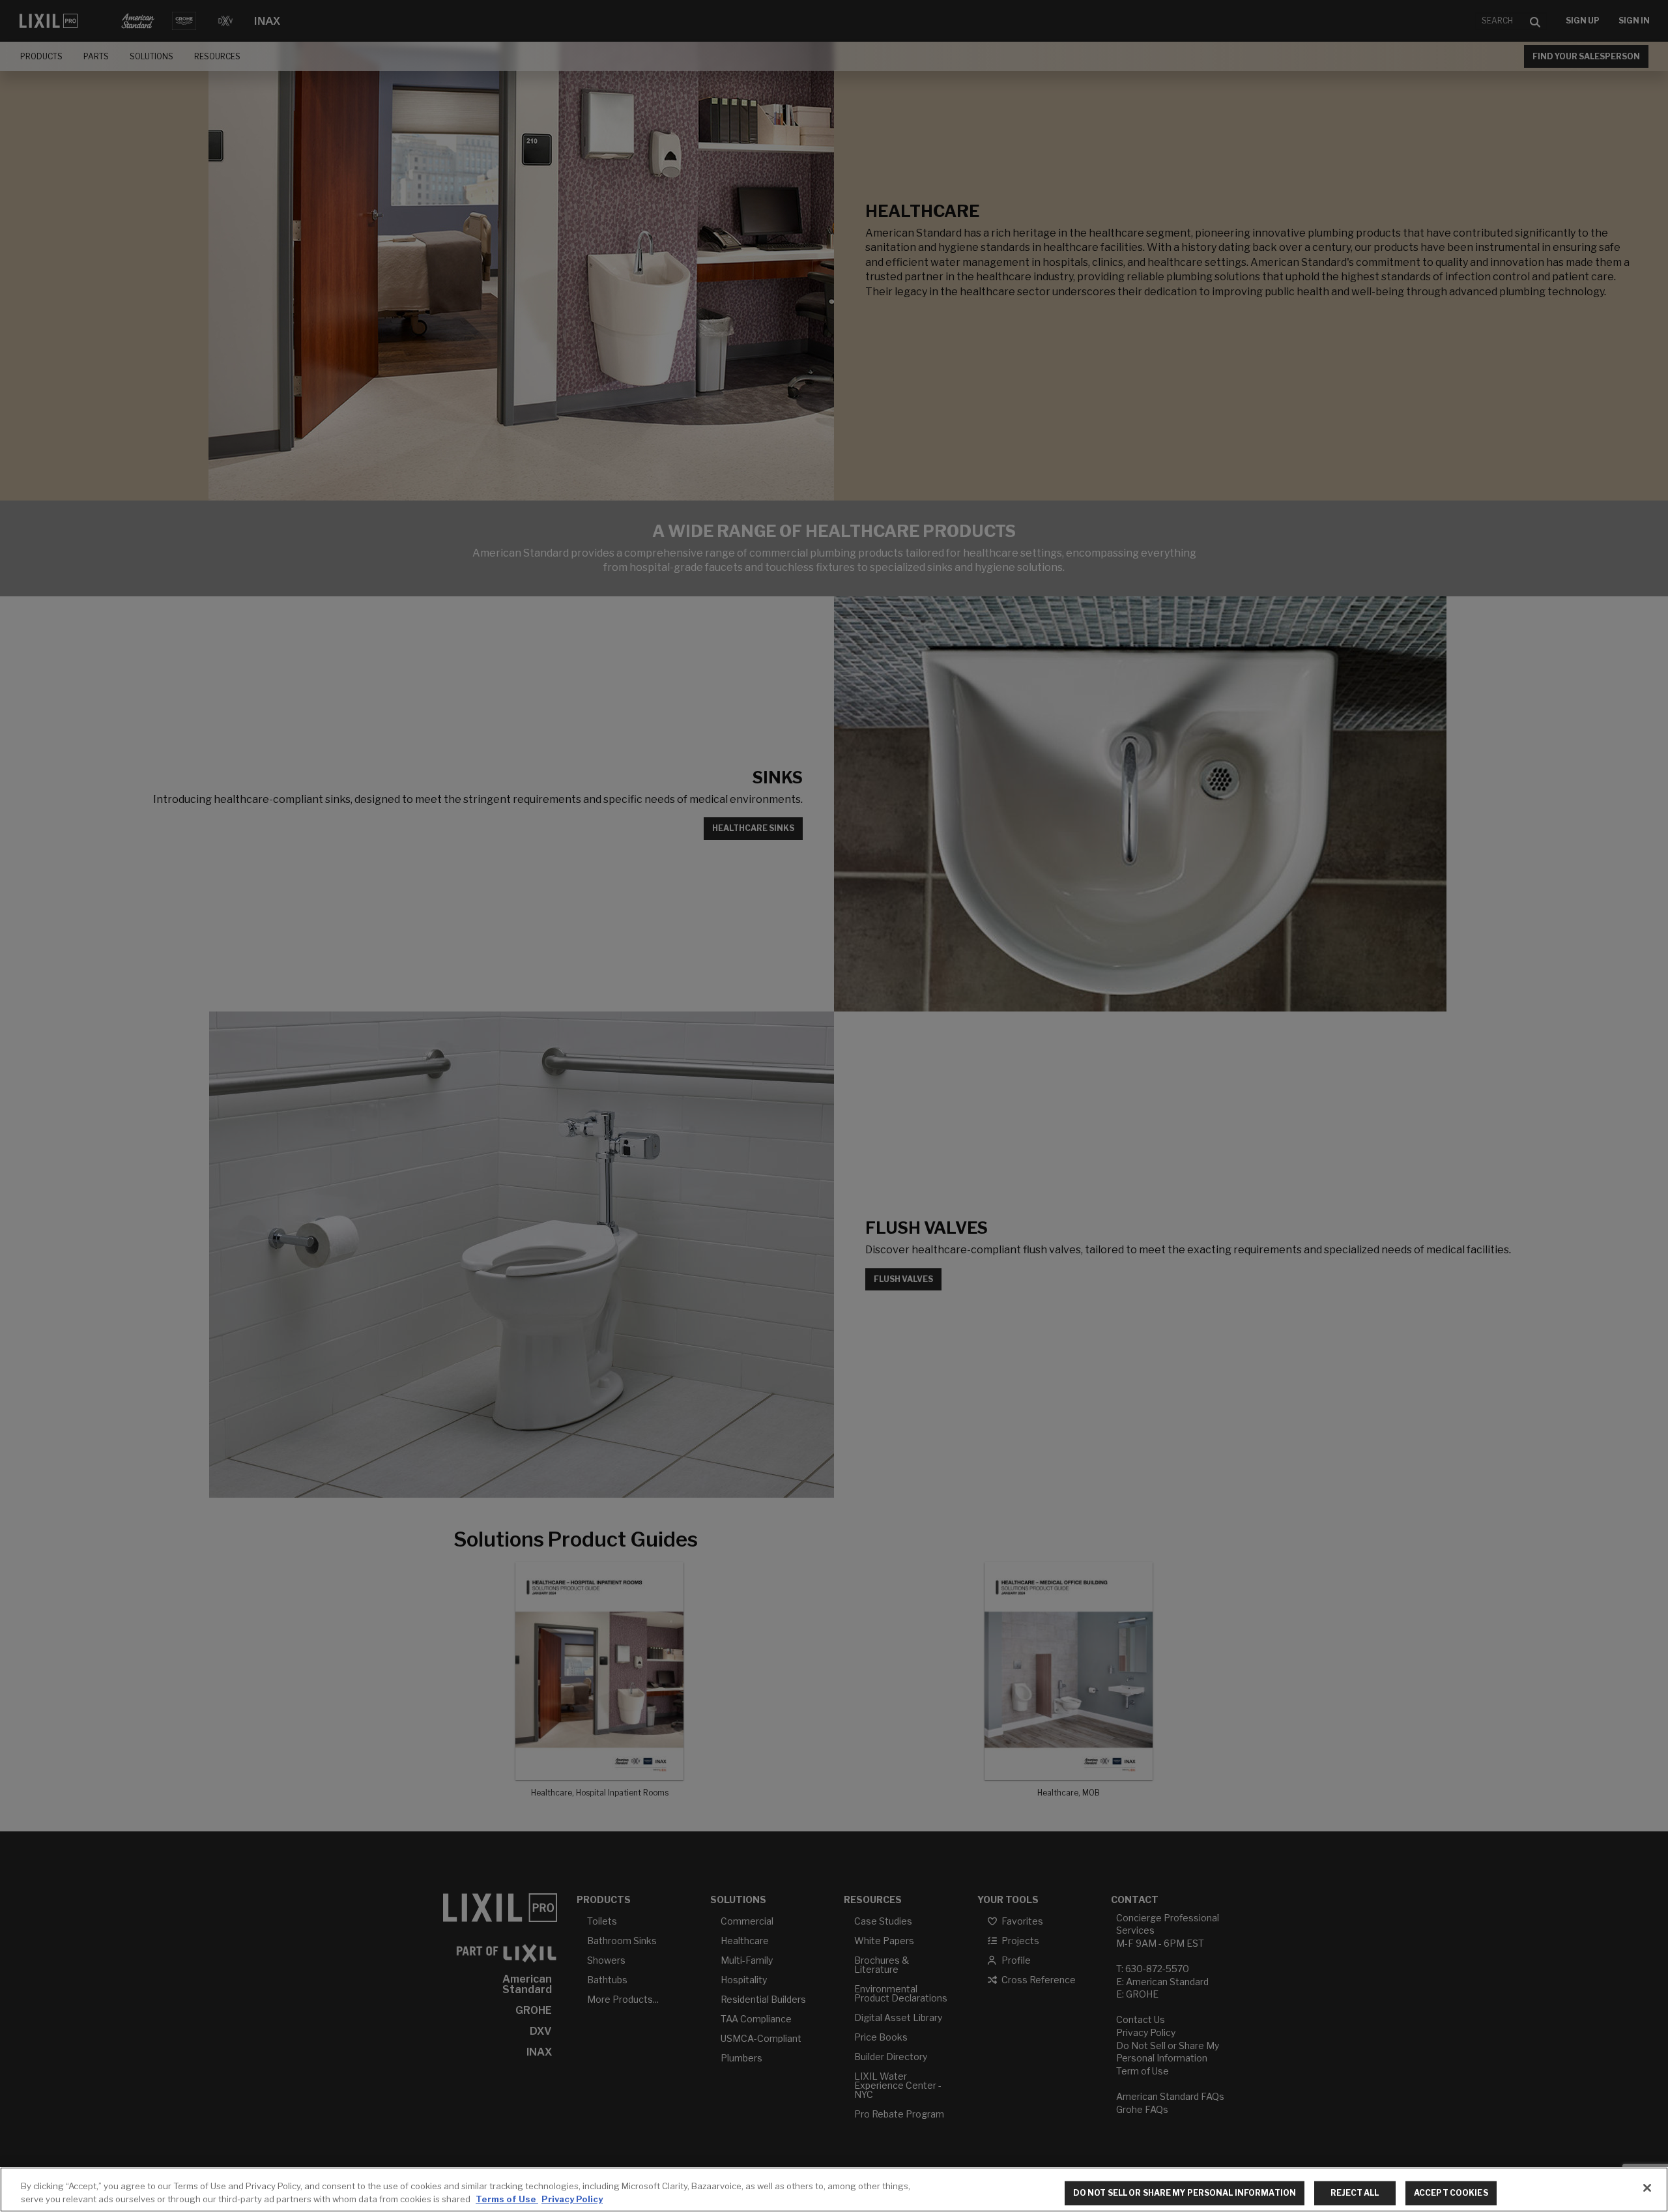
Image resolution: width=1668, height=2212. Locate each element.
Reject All (1355, 2193)
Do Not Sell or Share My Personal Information (1185, 2193)
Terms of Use (507, 2198)
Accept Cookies (1451, 2193)
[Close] (1647, 2188)
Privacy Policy (572, 2198)
